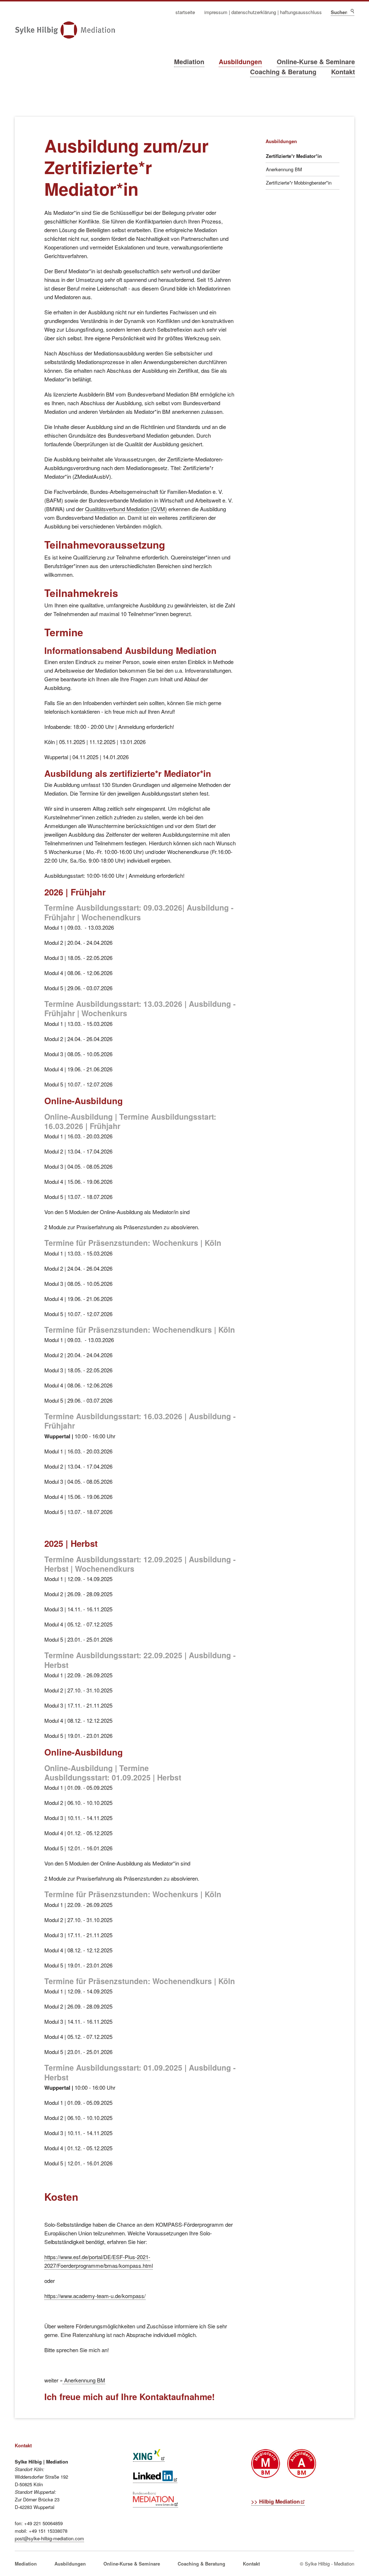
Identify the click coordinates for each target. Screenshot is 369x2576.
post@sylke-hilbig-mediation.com (49, 2538)
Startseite (185, 12)
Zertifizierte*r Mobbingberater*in (299, 183)
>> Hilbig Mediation (275, 2501)
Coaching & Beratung (283, 72)
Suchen (352, 11)
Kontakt (343, 72)
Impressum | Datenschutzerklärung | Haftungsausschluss (263, 12)
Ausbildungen (240, 62)
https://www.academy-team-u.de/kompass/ (95, 2296)
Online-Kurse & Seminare (316, 62)
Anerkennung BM (84, 2380)
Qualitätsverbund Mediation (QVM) (126, 509)
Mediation (189, 62)
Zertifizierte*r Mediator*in (294, 156)
